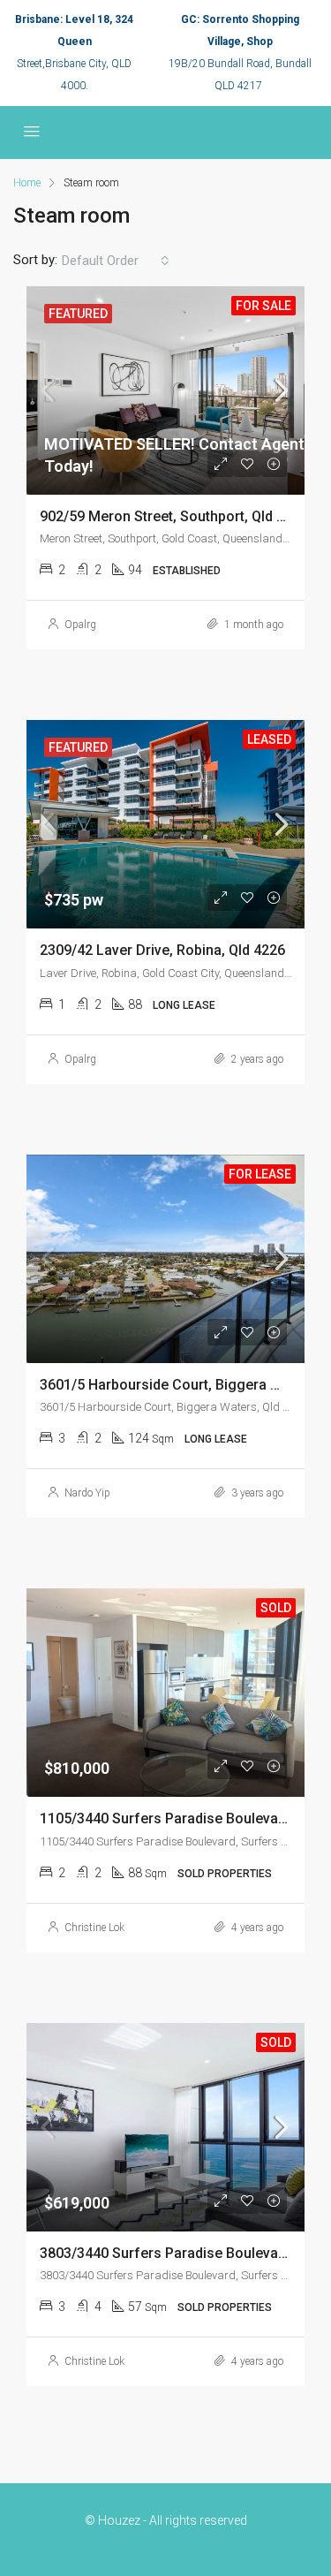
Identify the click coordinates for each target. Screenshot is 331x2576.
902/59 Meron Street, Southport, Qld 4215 (174, 516)
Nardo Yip (87, 1493)
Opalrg (80, 625)
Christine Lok (94, 1928)
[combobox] (116, 261)
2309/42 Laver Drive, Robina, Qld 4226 (162, 950)
